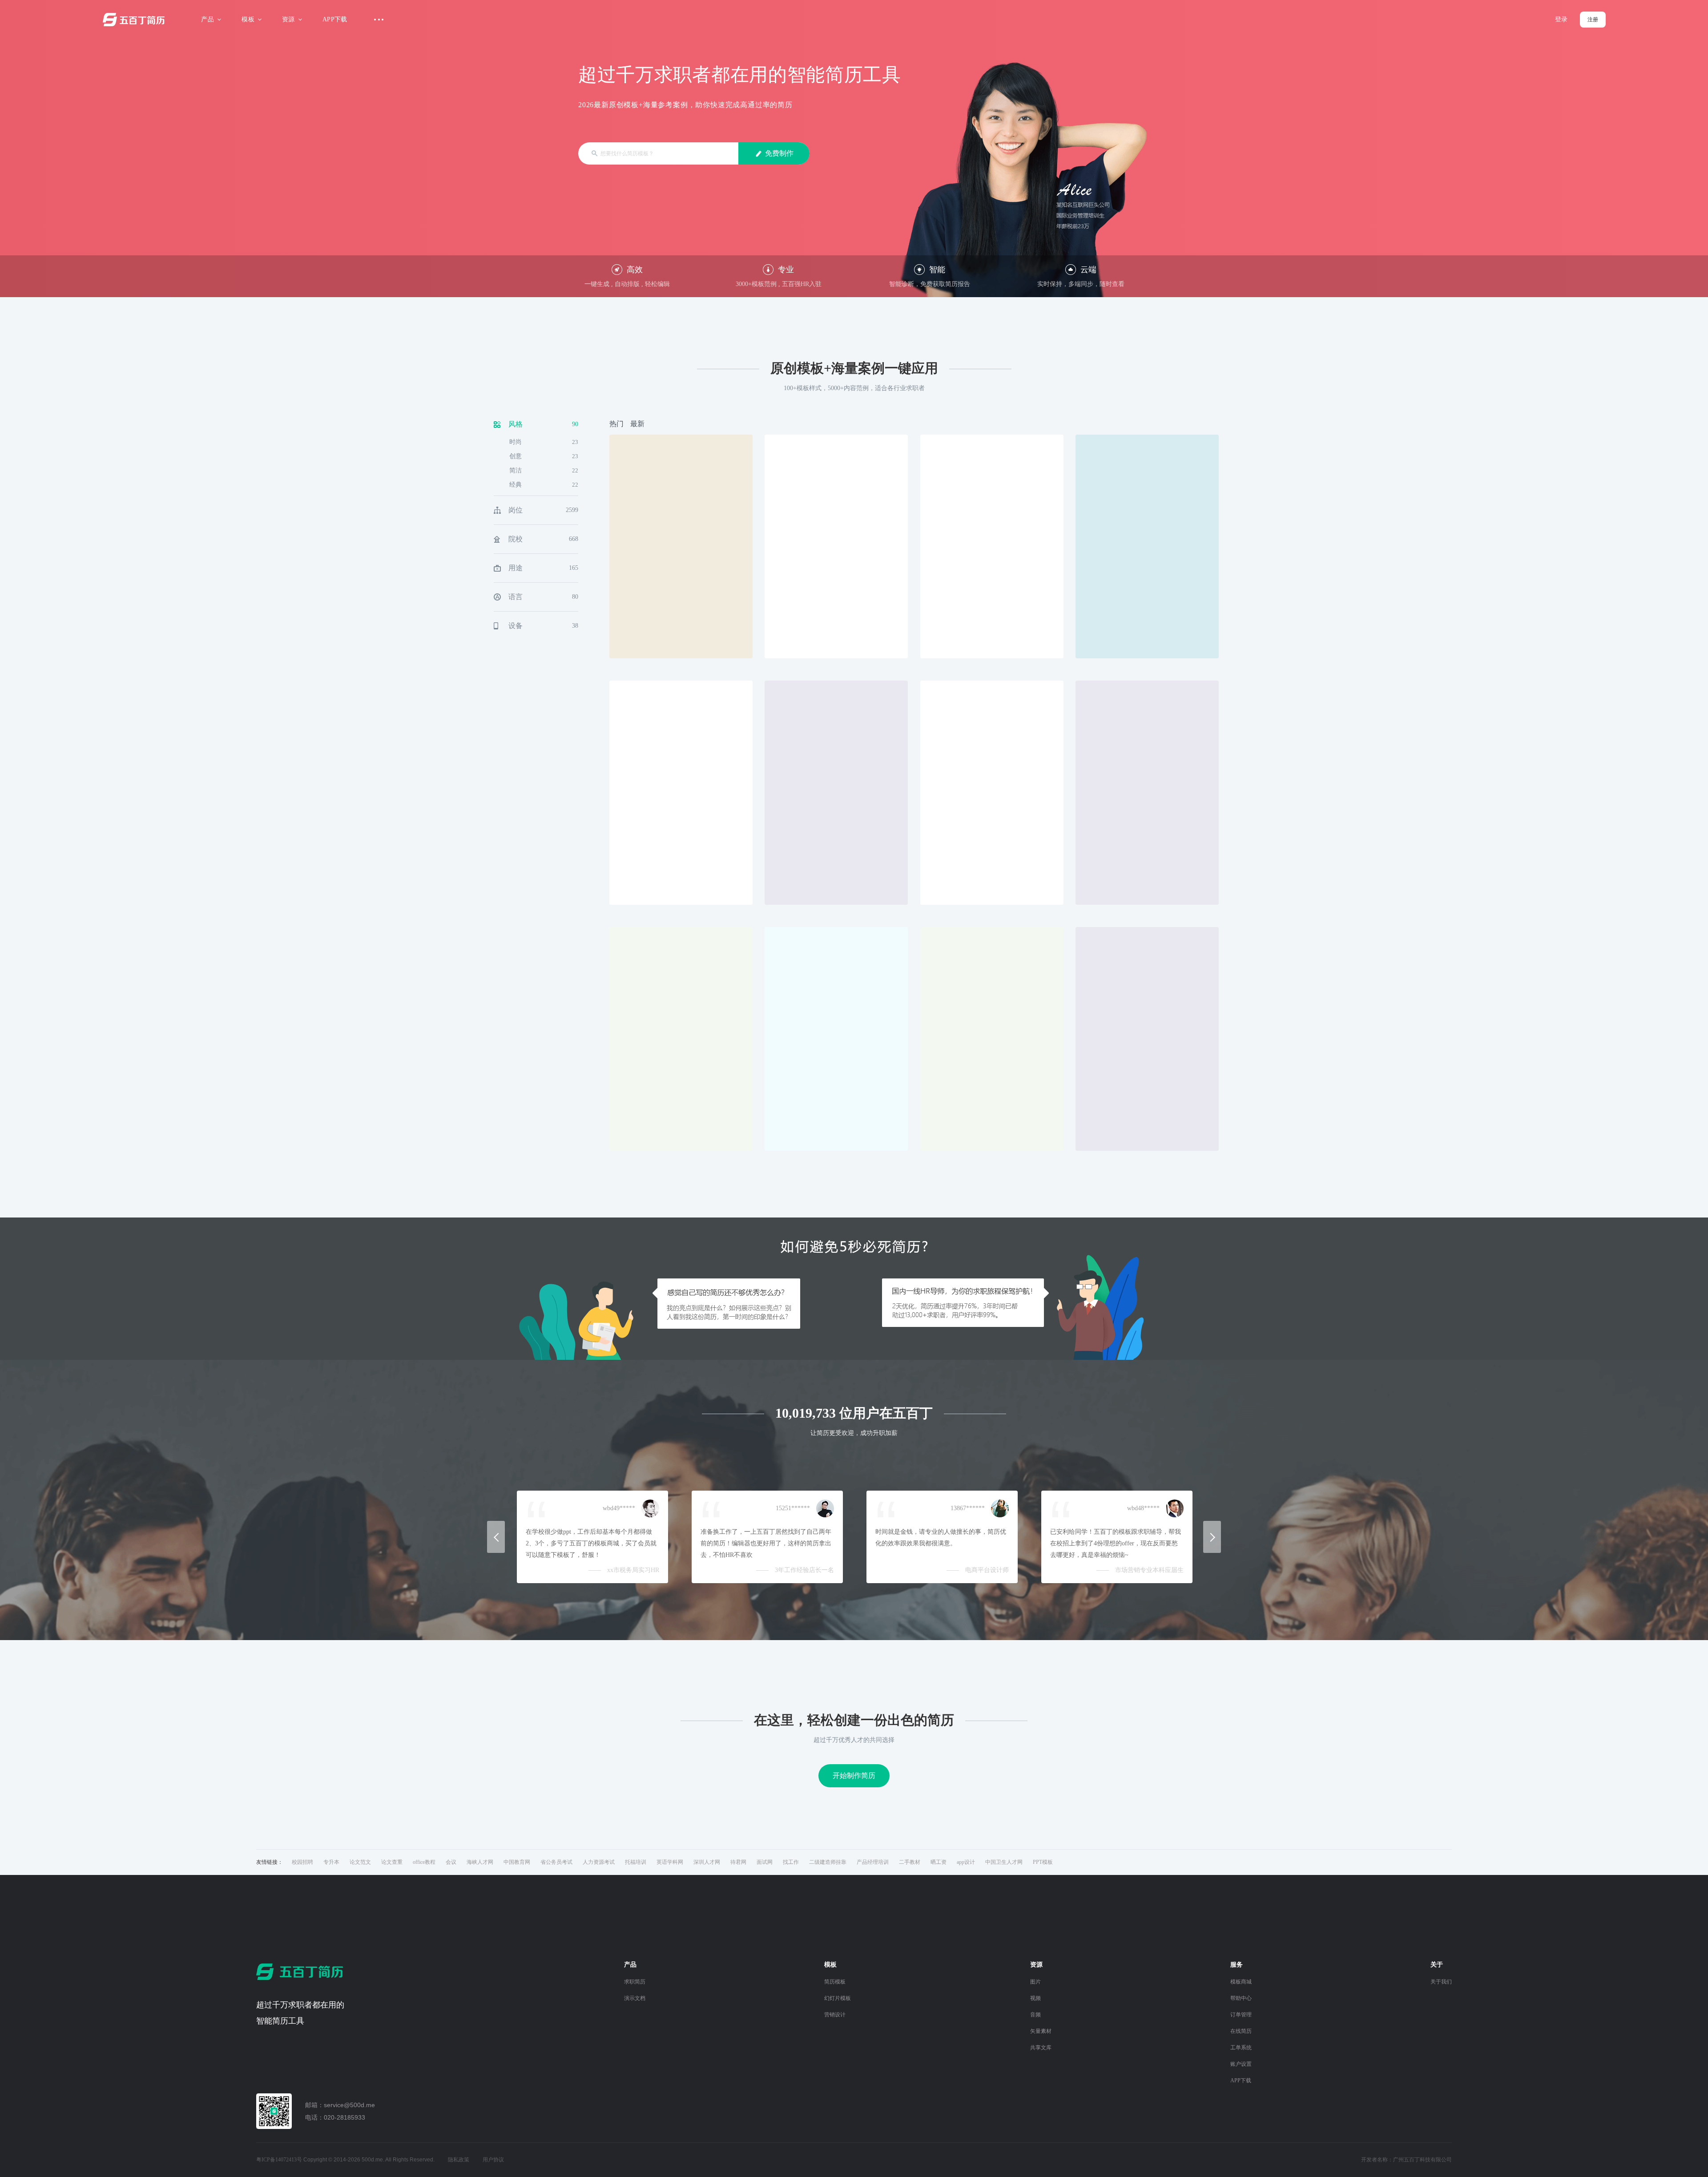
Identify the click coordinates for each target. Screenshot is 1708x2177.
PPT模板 (1043, 1862)
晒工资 (939, 1862)
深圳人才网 (707, 1862)
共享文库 (1041, 2048)
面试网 (765, 1862)
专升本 (331, 1862)
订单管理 (1241, 2015)
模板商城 (1241, 1982)
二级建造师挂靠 (828, 1862)
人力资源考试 (599, 1862)
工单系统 (1241, 2048)
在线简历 (1241, 2031)
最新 (637, 424)
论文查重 (392, 1862)
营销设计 (835, 2015)
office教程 (424, 1862)
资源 (288, 19)
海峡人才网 (480, 1862)
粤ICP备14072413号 (279, 2160)
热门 (616, 424)
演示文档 (635, 1998)
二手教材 (910, 1862)
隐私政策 (459, 2160)
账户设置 (1241, 2064)
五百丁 (136, 20)
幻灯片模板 (838, 1998)
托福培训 (636, 1862)
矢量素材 (1041, 2031)
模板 (248, 19)
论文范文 (360, 1862)
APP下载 (335, 19)
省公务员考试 (556, 1862)
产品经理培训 (873, 1862)
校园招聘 (302, 1862)
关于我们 (1441, 1982)
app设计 (966, 1862)
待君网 (738, 1862)
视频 (1035, 1998)
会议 (451, 1862)
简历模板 (835, 1982)
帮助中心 (1241, 1998)
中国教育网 (517, 1862)
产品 (207, 19)
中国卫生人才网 (1004, 1862)
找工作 (791, 1862)
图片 (1035, 1982)
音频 (1035, 2015)
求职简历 (635, 1982)
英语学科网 (670, 1862)
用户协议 (493, 2160)
